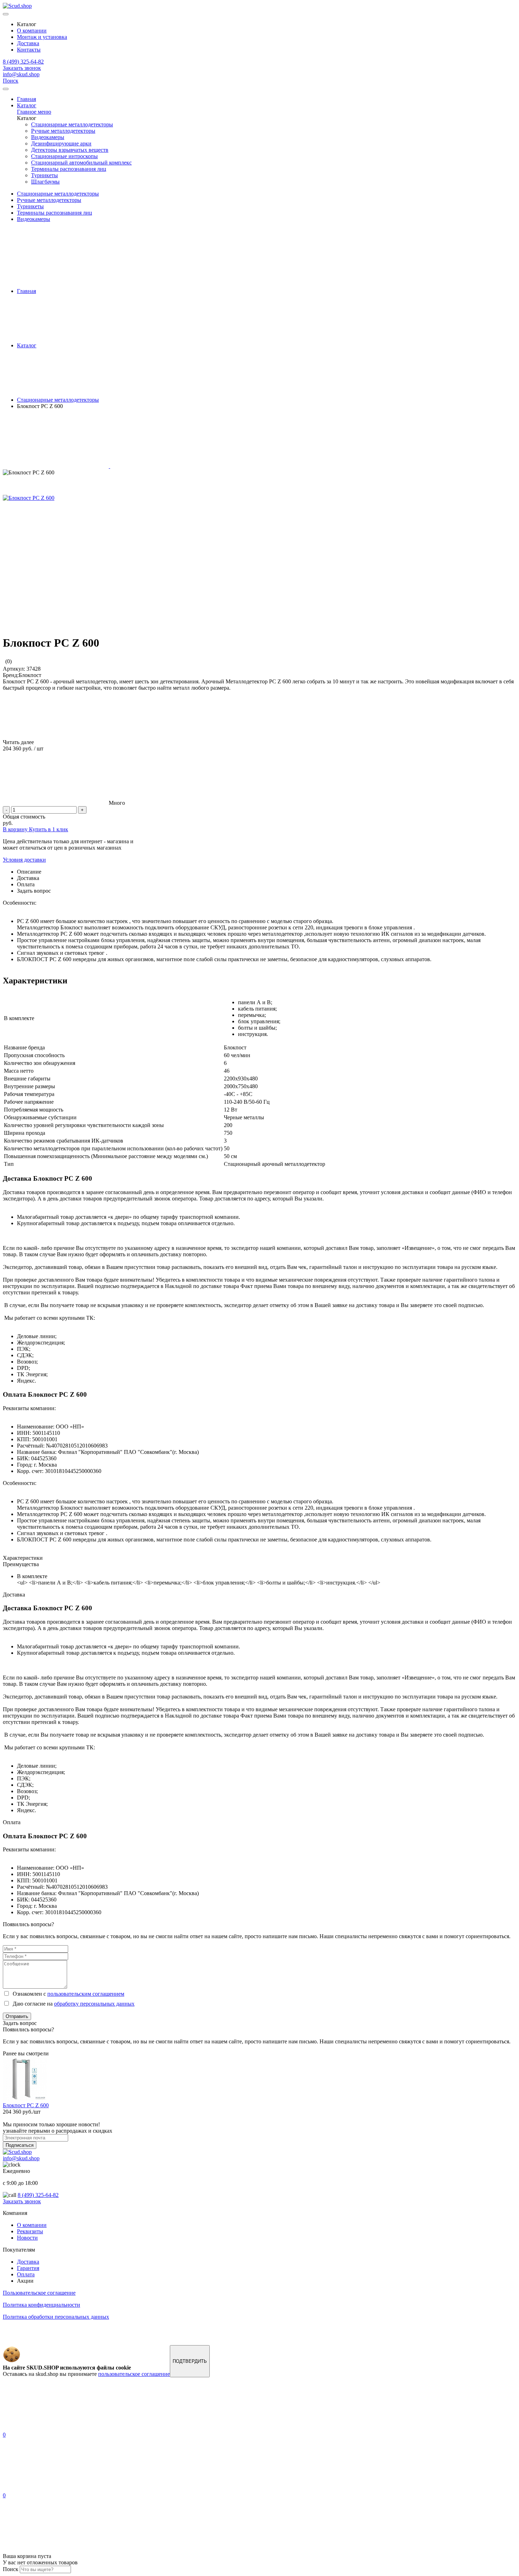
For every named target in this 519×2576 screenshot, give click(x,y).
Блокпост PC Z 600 (26, 2105)
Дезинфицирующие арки (61, 143)
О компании (32, 31)
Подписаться (20, 2145)
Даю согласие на (72, 2004)
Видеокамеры (48, 137)
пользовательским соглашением (86, 1994)
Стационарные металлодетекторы (72, 124)
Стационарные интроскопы (64, 156)
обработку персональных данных (94, 2004)
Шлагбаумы (45, 182)
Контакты (29, 50)
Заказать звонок (22, 68)
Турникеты (44, 175)
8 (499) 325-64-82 (23, 62)
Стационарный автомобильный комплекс (81, 163)
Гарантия (28, 2268)
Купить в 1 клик (49, 829)
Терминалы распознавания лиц (69, 169)
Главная (26, 99)
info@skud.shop (21, 74)
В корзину (16, 829)
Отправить (17, 2016)
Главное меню (34, 112)
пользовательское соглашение (134, 2374)
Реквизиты (30, 2231)
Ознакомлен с (67, 1994)
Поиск (11, 81)
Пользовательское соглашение (39, 2293)
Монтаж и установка (42, 37)
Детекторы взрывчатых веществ (70, 150)
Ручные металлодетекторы (63, 131)
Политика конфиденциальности (41, 2305)
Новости (27, 2238)
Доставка (28, 43)
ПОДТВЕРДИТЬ (190, 2361)
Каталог (27, 105)
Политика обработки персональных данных (56, 2317)
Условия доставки (24, 860)
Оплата (26, 2274)
